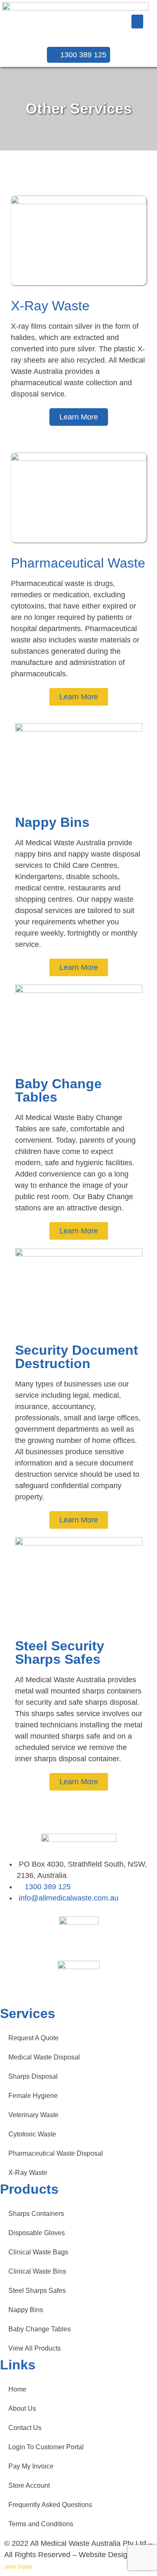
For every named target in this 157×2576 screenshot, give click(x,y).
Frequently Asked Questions (50, 2505)
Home (17, 2389)
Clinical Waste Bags (38, 2252)
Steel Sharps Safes (37, 2291)
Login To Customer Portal (46, 2447)
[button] (137, 22)
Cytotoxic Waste (32, 2134)
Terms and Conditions (41, 2524)
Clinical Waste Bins (37, 2271)
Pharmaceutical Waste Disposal (56, 2153)
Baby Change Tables (40, 2329)
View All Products (35, 2348)
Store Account (29, 2485)
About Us (22, 2408)
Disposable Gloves (37, 2233)
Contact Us (25, 2428)
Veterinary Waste (33, 2115)
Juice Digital (18, 2567)
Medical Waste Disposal (44, 2057)
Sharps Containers (36, 2214)
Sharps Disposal (33, 2076)
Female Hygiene (33, 2096)
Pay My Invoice (31, 2466)
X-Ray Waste (28, 2173)
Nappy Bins (26, 2310)
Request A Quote (33, 2038)
